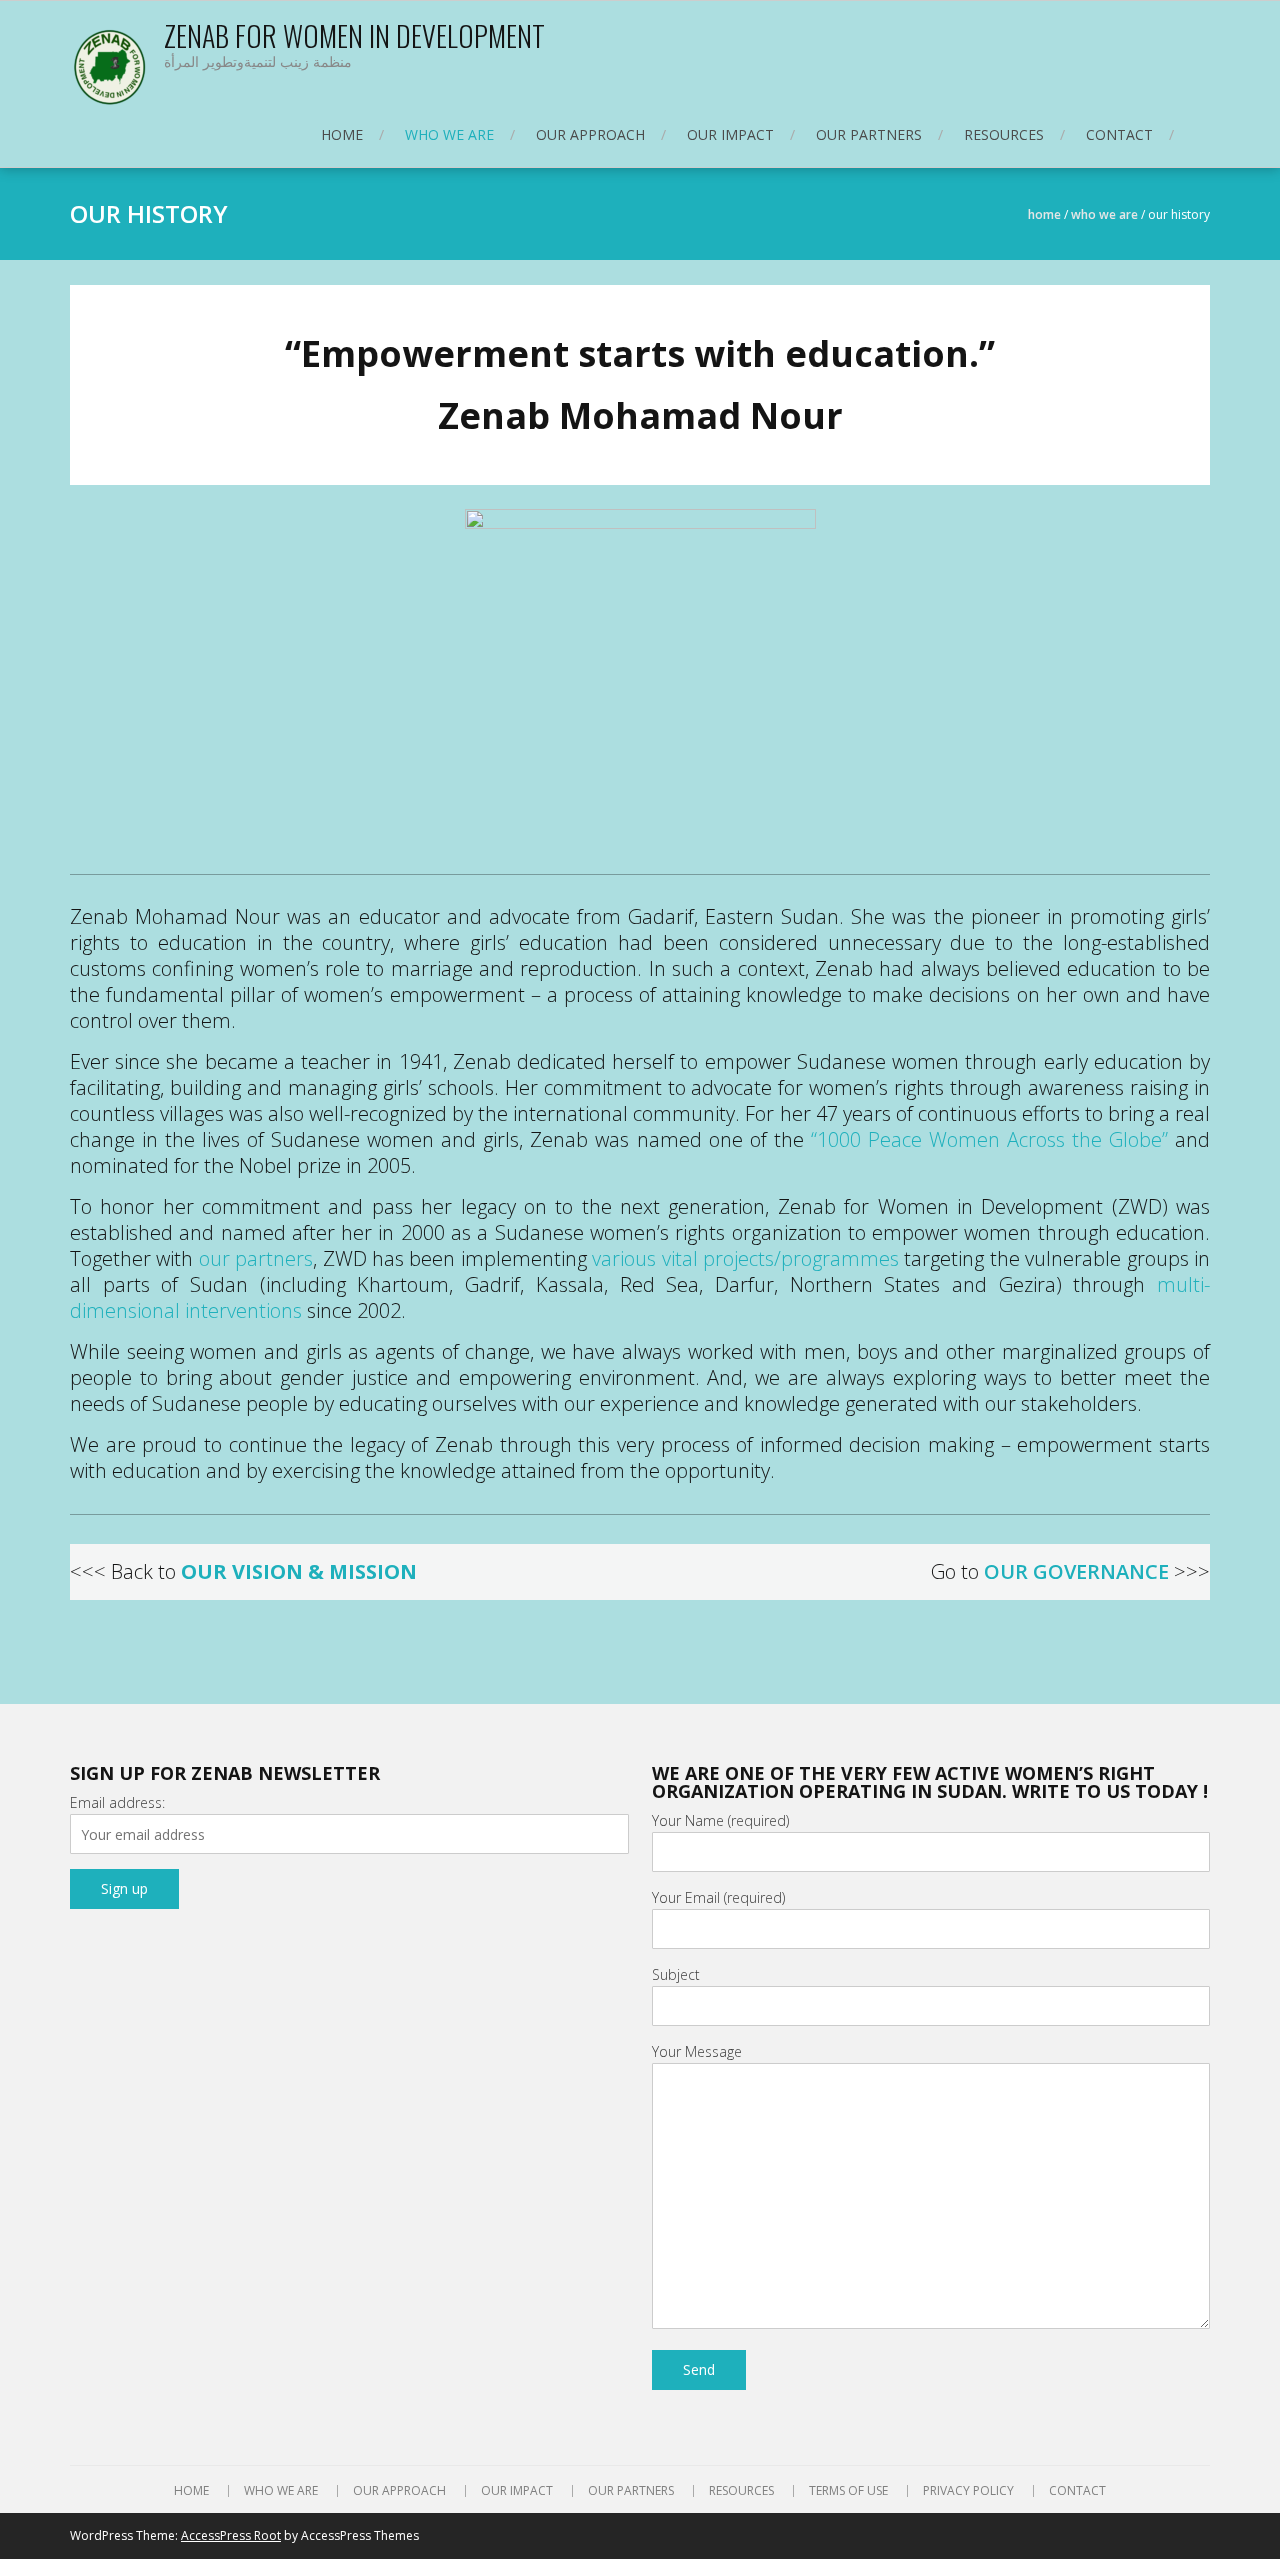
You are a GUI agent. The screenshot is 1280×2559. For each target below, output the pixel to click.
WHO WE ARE (449, 134)
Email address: (117, 1802)
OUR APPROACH (590, 134)
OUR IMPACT (730, 134)
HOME (342, 134)
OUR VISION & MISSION (299, 1571)
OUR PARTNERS (869, 134)
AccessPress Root (231, 2535)
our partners (256, 1258)
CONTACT (1119, 134)
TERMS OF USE (848, 2491)
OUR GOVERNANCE (1076, 1571)
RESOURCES (1004, 134)
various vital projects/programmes (745, 1258)
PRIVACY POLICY (968, 2491)
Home (1044, 214)
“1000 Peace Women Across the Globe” (989, 1139)
